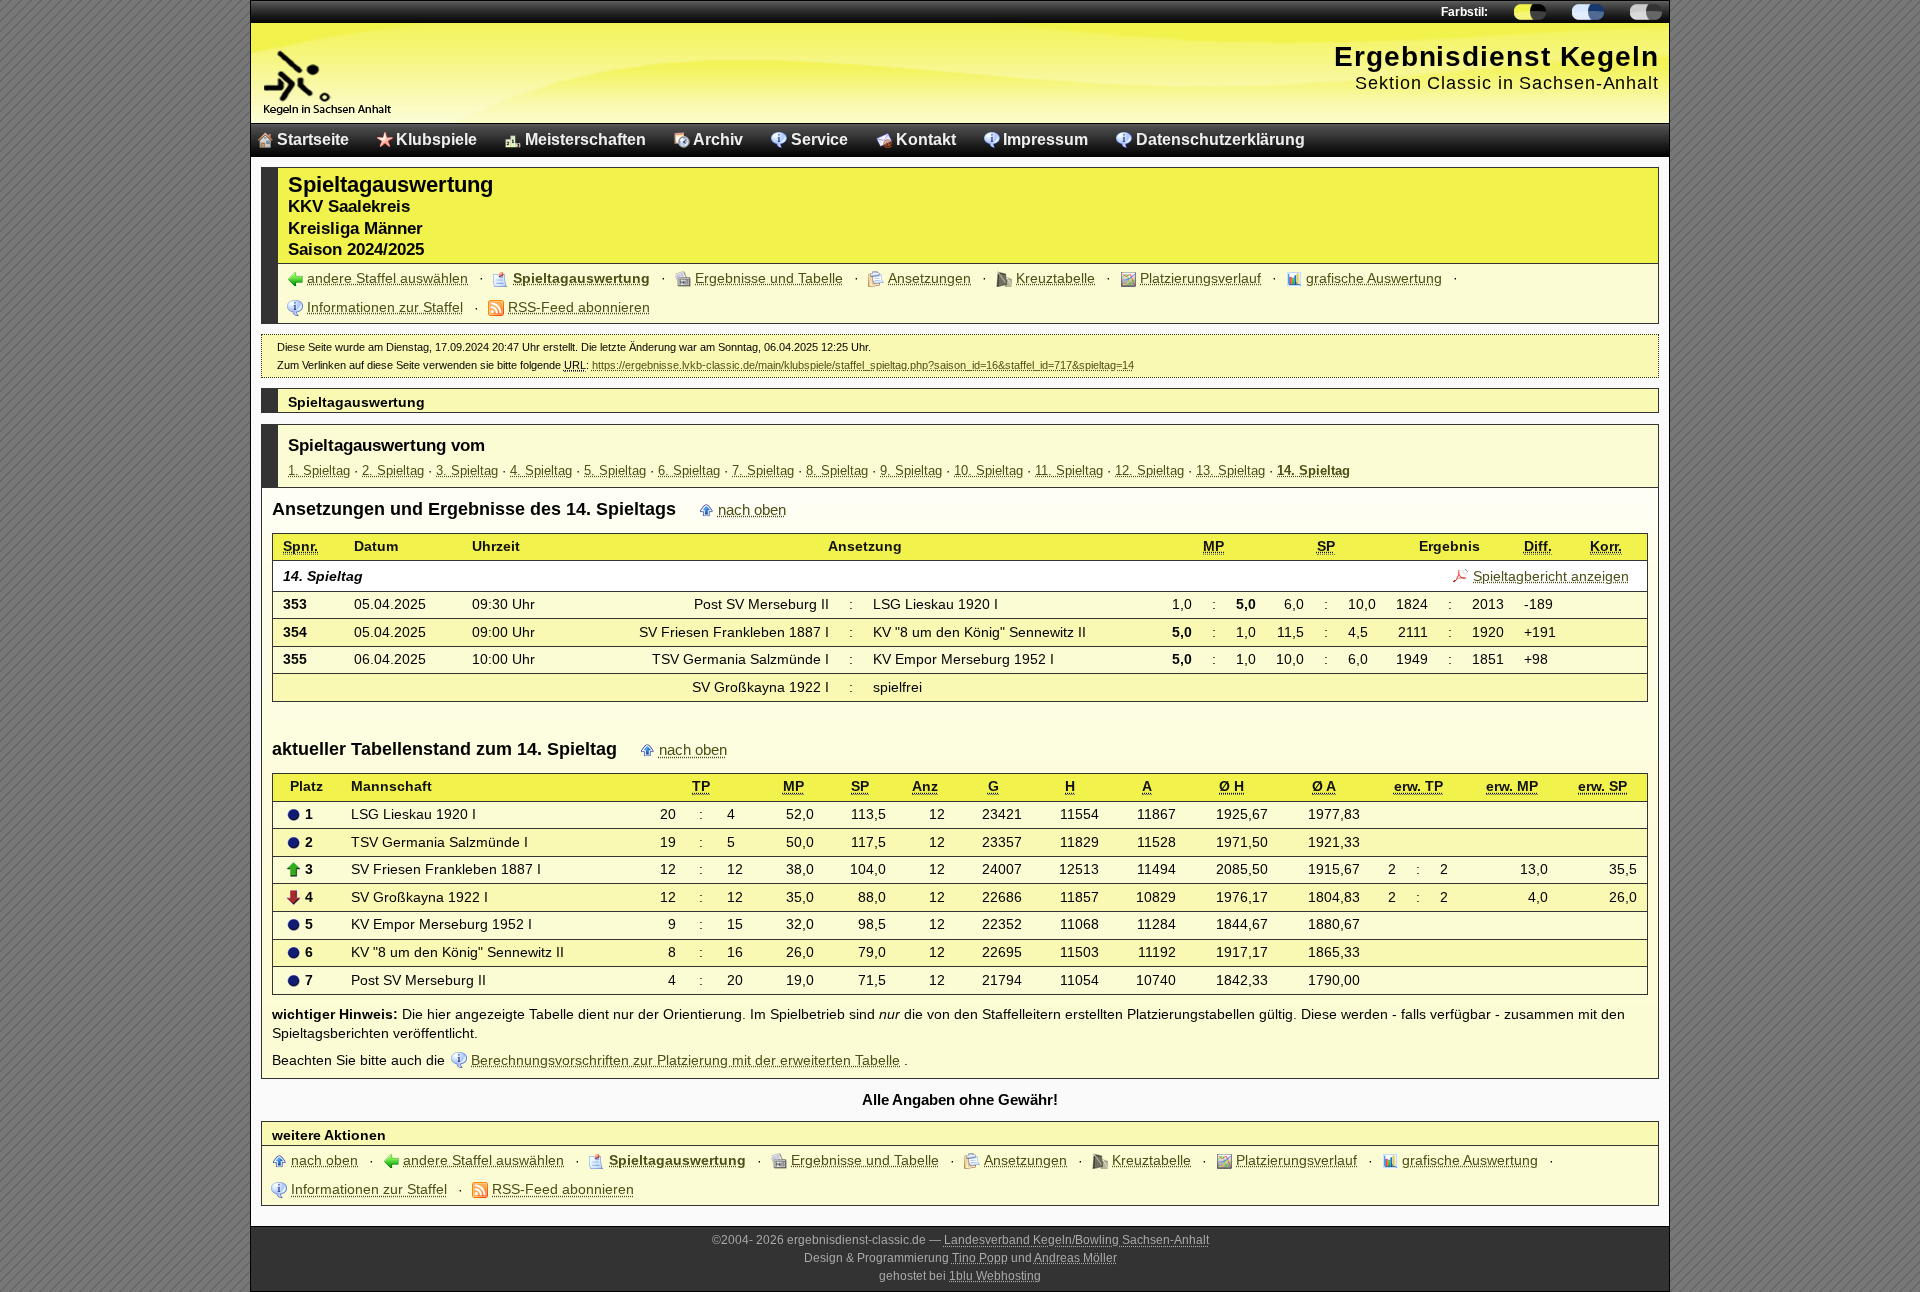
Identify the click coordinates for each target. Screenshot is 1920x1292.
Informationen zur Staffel (385, 307)
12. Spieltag (1149, 471)
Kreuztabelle (1055, 278)
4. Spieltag (541, 471)
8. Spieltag (837, 471)
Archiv (718, 139)
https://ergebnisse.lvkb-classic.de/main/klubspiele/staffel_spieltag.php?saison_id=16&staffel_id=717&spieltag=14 (863, 365)
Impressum (1045, 139)
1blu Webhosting (995, 1276)
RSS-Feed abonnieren (579, 307)
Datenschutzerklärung (1220, 139)
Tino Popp (980, 1258)
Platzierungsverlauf (1200, 278)
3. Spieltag (467, 471)
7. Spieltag (763, 471)
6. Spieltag (689, 471)
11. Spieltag (1069, 471)
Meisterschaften (585, 139)
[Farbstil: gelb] (1530, 12)
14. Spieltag (1313, 471)
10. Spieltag (988, 471)
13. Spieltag (1230, 471)
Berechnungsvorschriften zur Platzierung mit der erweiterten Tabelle (685, 1060)
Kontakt (926, 139)
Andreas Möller (1075, 1258)
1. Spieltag (319, 471)
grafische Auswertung (1374, 278)
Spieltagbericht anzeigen (1551, 576)
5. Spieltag (615, 471)
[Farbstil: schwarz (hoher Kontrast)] (1646, 12)
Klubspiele (436, 139)
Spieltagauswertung (581, 278)
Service (819, 139)
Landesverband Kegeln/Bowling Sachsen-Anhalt (1076, 1240)
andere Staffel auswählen (387, 278)
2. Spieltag (393, 471)
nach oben (752, 510)
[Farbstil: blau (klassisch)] (1588, 12)
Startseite (313, 139)
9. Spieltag (911, 471)
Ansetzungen (929, 278)
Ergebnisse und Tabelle (769, 278)
